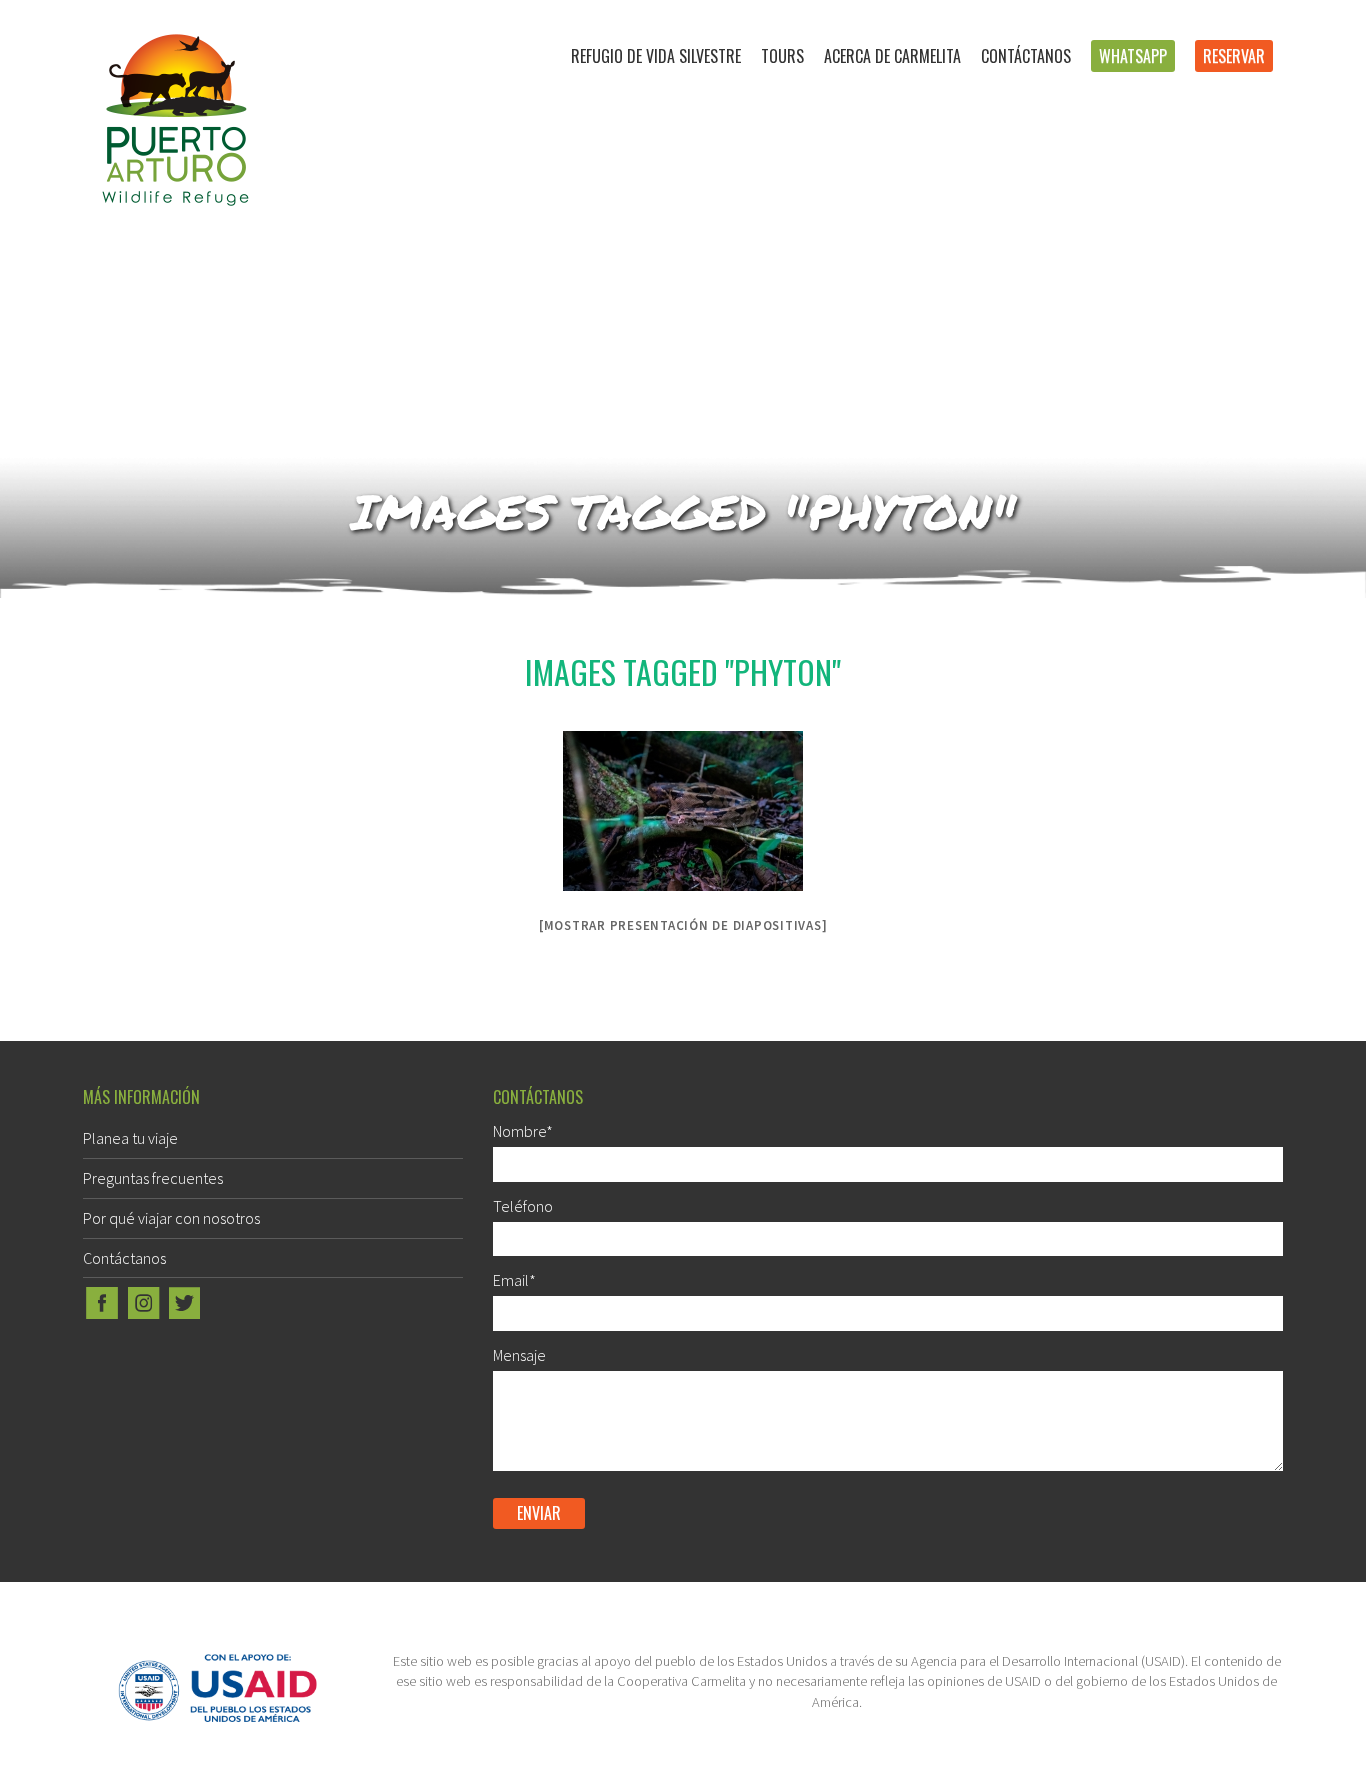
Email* (514, 1280)
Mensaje (519, 1355)
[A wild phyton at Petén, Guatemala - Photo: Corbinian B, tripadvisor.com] (683, 811)
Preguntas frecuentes (153, 1178)
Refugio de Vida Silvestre (656, 56)
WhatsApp (1133, 56)
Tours (782, 56)
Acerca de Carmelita (892, 56)
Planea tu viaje (130, 1138)
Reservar (1234, 56)
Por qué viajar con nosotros (171, 1218)
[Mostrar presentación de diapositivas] (683, 925)
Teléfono (523, 1206)
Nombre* (523, 1131)
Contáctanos (1026, 56)
